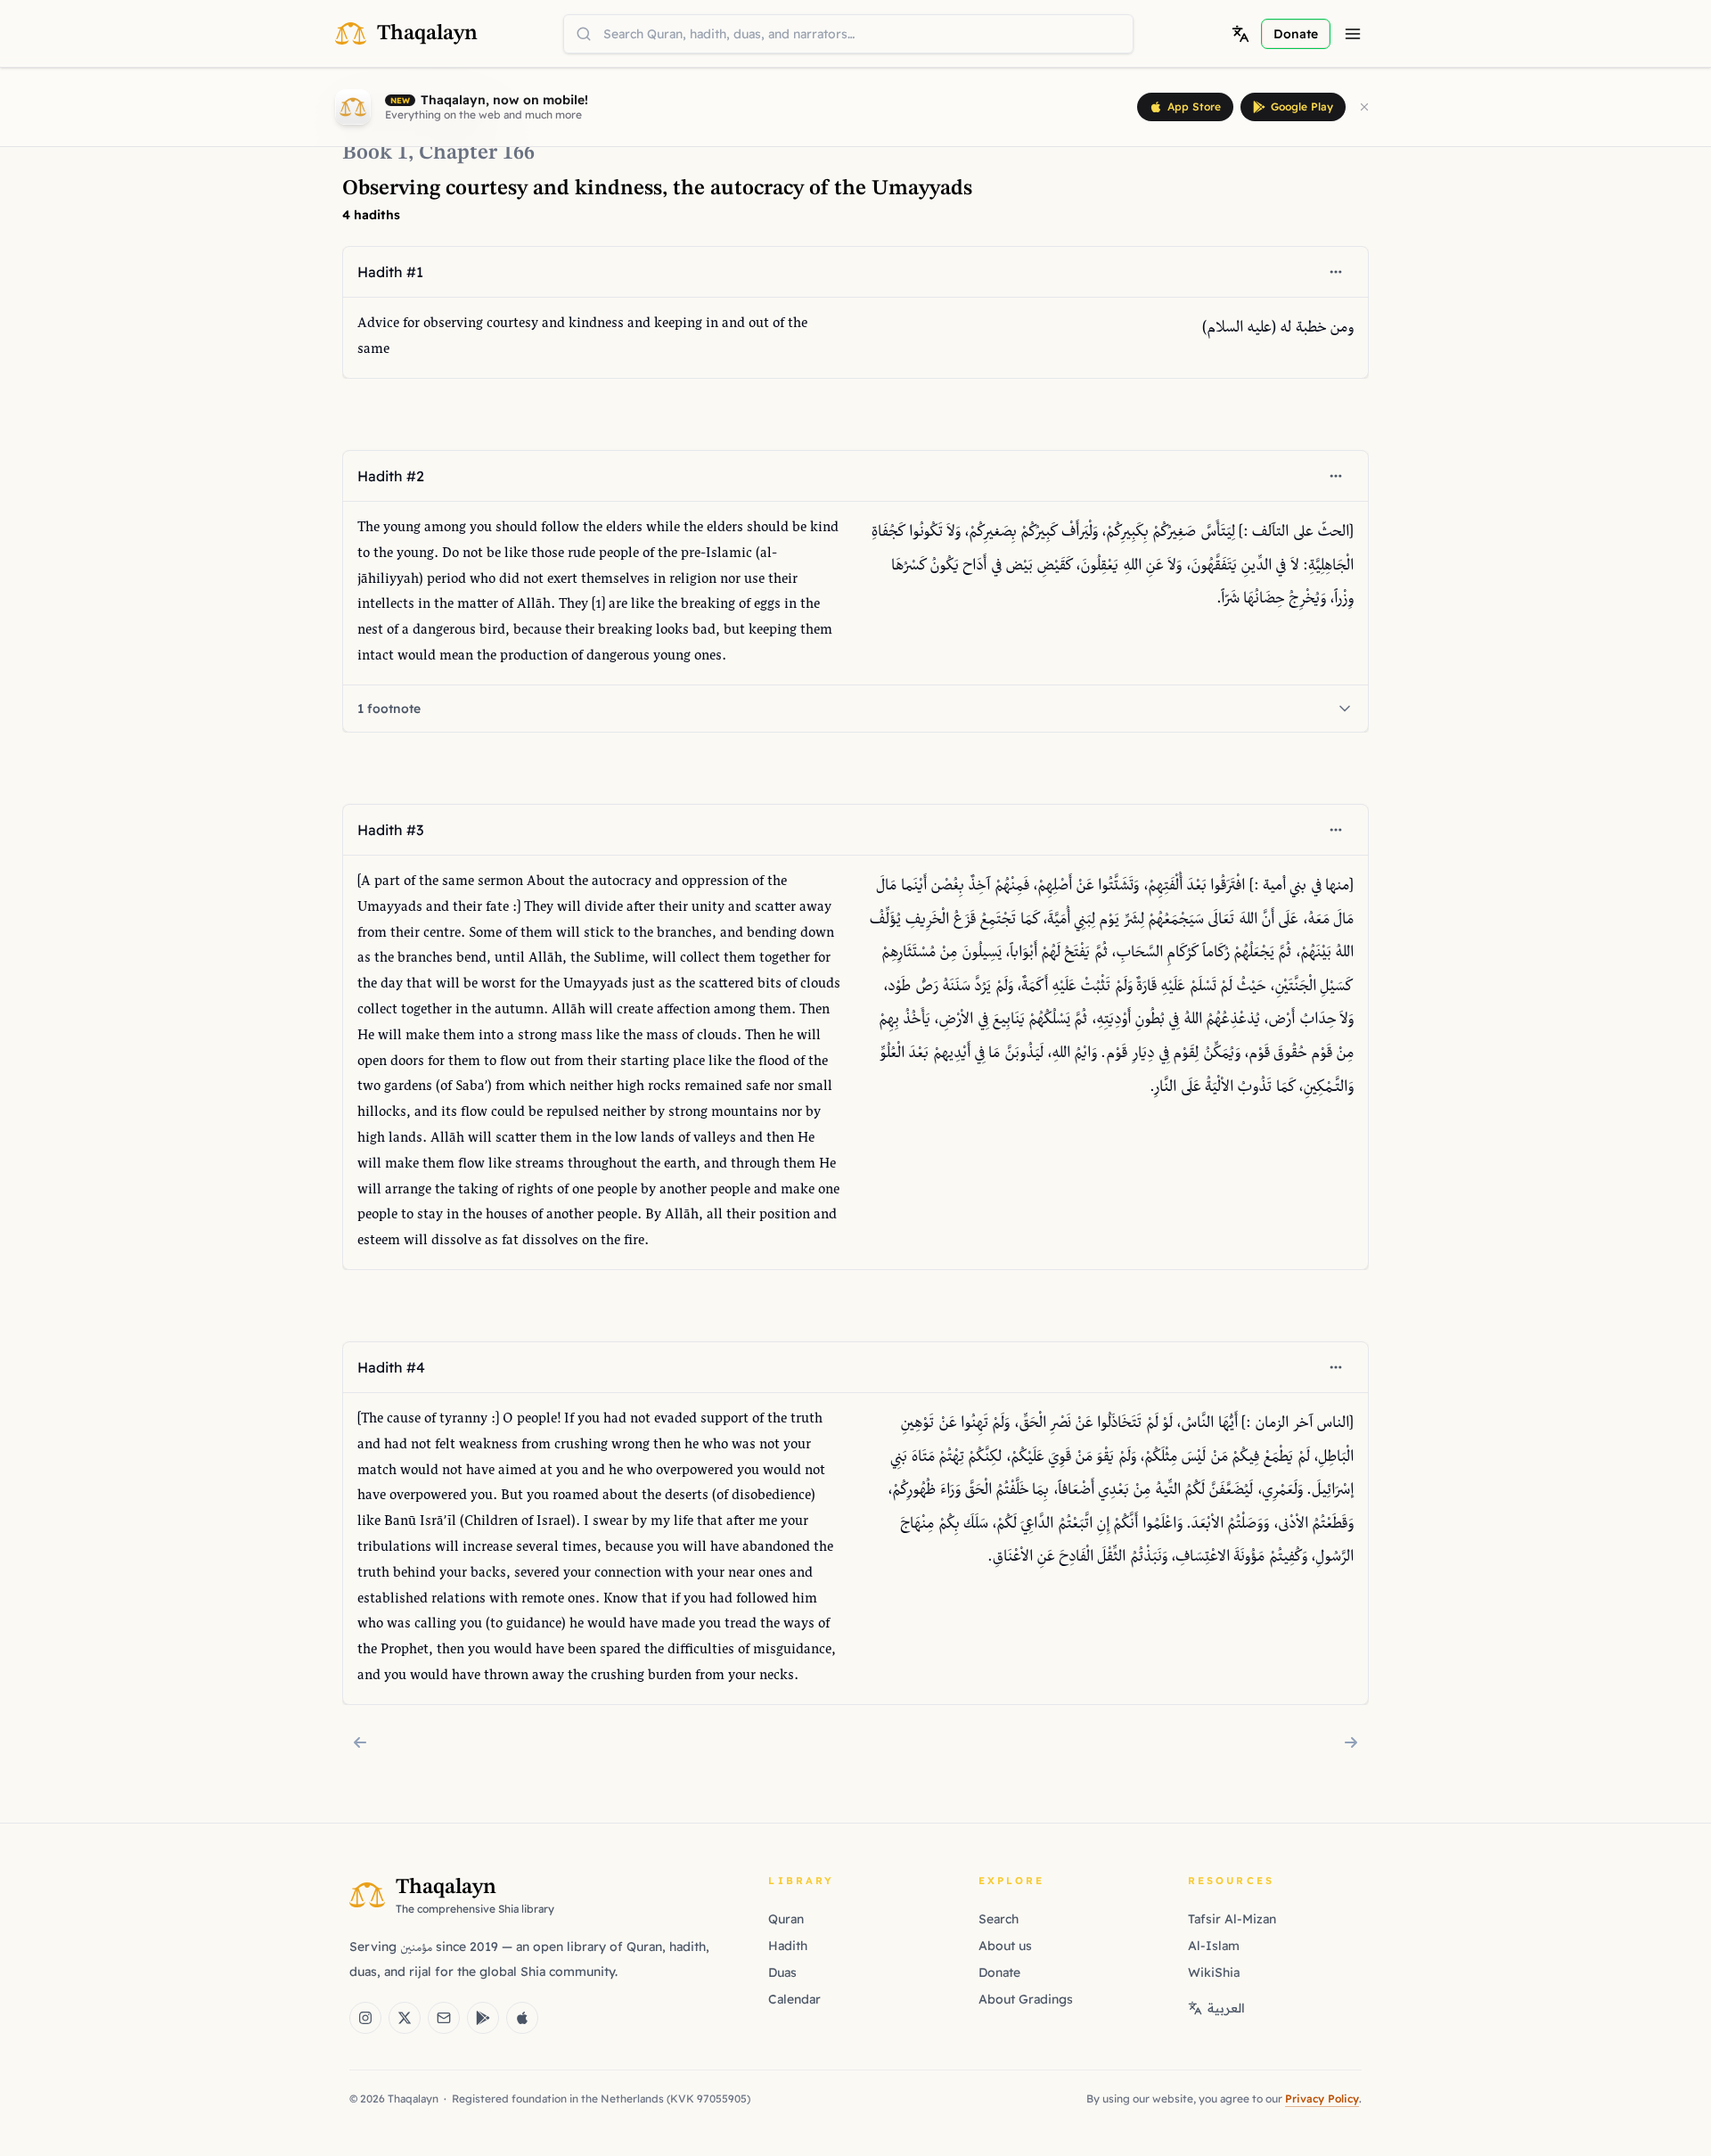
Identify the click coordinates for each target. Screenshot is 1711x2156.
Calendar (794, 1999)
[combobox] (848, 34)
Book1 (375, 153)
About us (1005, 1946)
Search (999, 1919)
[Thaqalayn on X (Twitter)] (405, 2018)
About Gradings (1026, 1999)
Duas (782, 1972)
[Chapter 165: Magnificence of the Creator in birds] (360, 1742)
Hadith (788, 1946)
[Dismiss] (1364, 107)
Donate (999, 1972)
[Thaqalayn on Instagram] (365, 2018)
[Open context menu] (1336, 272)
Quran (786, 1919)
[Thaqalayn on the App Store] (522, 2018)
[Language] (1240, 34)
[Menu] (1353, 34)
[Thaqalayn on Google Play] (483, 2018)
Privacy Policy (1322, 2099)
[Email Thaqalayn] (444, 2018)
